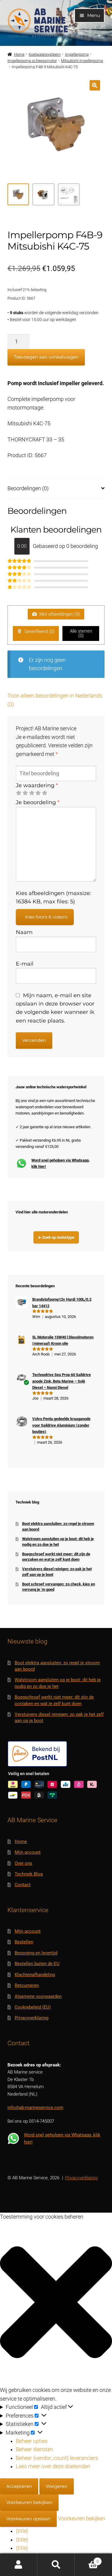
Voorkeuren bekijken (29, 2502)
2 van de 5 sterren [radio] (25, 793)
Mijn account (28, 1852)
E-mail (25, 964)
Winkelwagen (87, 2559)
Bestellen (24, 1942)
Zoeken (56, 2565)
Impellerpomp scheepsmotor (32, 61)
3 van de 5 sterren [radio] (32, 793)
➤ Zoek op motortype (56, 1237)
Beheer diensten (34, 2449)
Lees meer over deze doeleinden (53, 2466)
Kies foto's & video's (46, 917)
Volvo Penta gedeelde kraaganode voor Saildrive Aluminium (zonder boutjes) (61, 1425)
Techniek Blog (29, 1874)
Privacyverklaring (32, 2018)
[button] (95, 85)
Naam (24, 932)
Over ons (23, 1863)
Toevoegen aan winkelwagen (46, 357)
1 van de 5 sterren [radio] (19, 793)
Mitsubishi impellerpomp (82, 61)
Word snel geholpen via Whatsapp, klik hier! (60, 1163)
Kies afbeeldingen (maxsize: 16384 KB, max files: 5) (53, 897)
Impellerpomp (77, 54)
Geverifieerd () (39, 631)
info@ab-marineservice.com (35, 2108)
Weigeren (57, 2486)
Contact (23, 1885)
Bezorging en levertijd (36, 1953)
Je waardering (37, 785)
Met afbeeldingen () (59, 614)
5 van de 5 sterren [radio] (45, 793)
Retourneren (27, 1985)
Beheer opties (32, 2441)
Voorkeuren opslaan (28, 2519)
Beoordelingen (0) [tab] (28, 488)
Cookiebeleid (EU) (33, 2007)
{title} (22, 2531)
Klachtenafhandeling (35, 1975)
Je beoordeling (38, 802)
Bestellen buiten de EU (37, 1964)
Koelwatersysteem (45, 54)
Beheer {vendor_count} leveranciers (57, 2458)
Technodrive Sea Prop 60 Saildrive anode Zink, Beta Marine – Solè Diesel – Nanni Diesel (62, 1381)
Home (19, 54)
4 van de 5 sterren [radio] (38, 793)
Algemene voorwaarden (38, 1996)
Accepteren (19, 2486)
